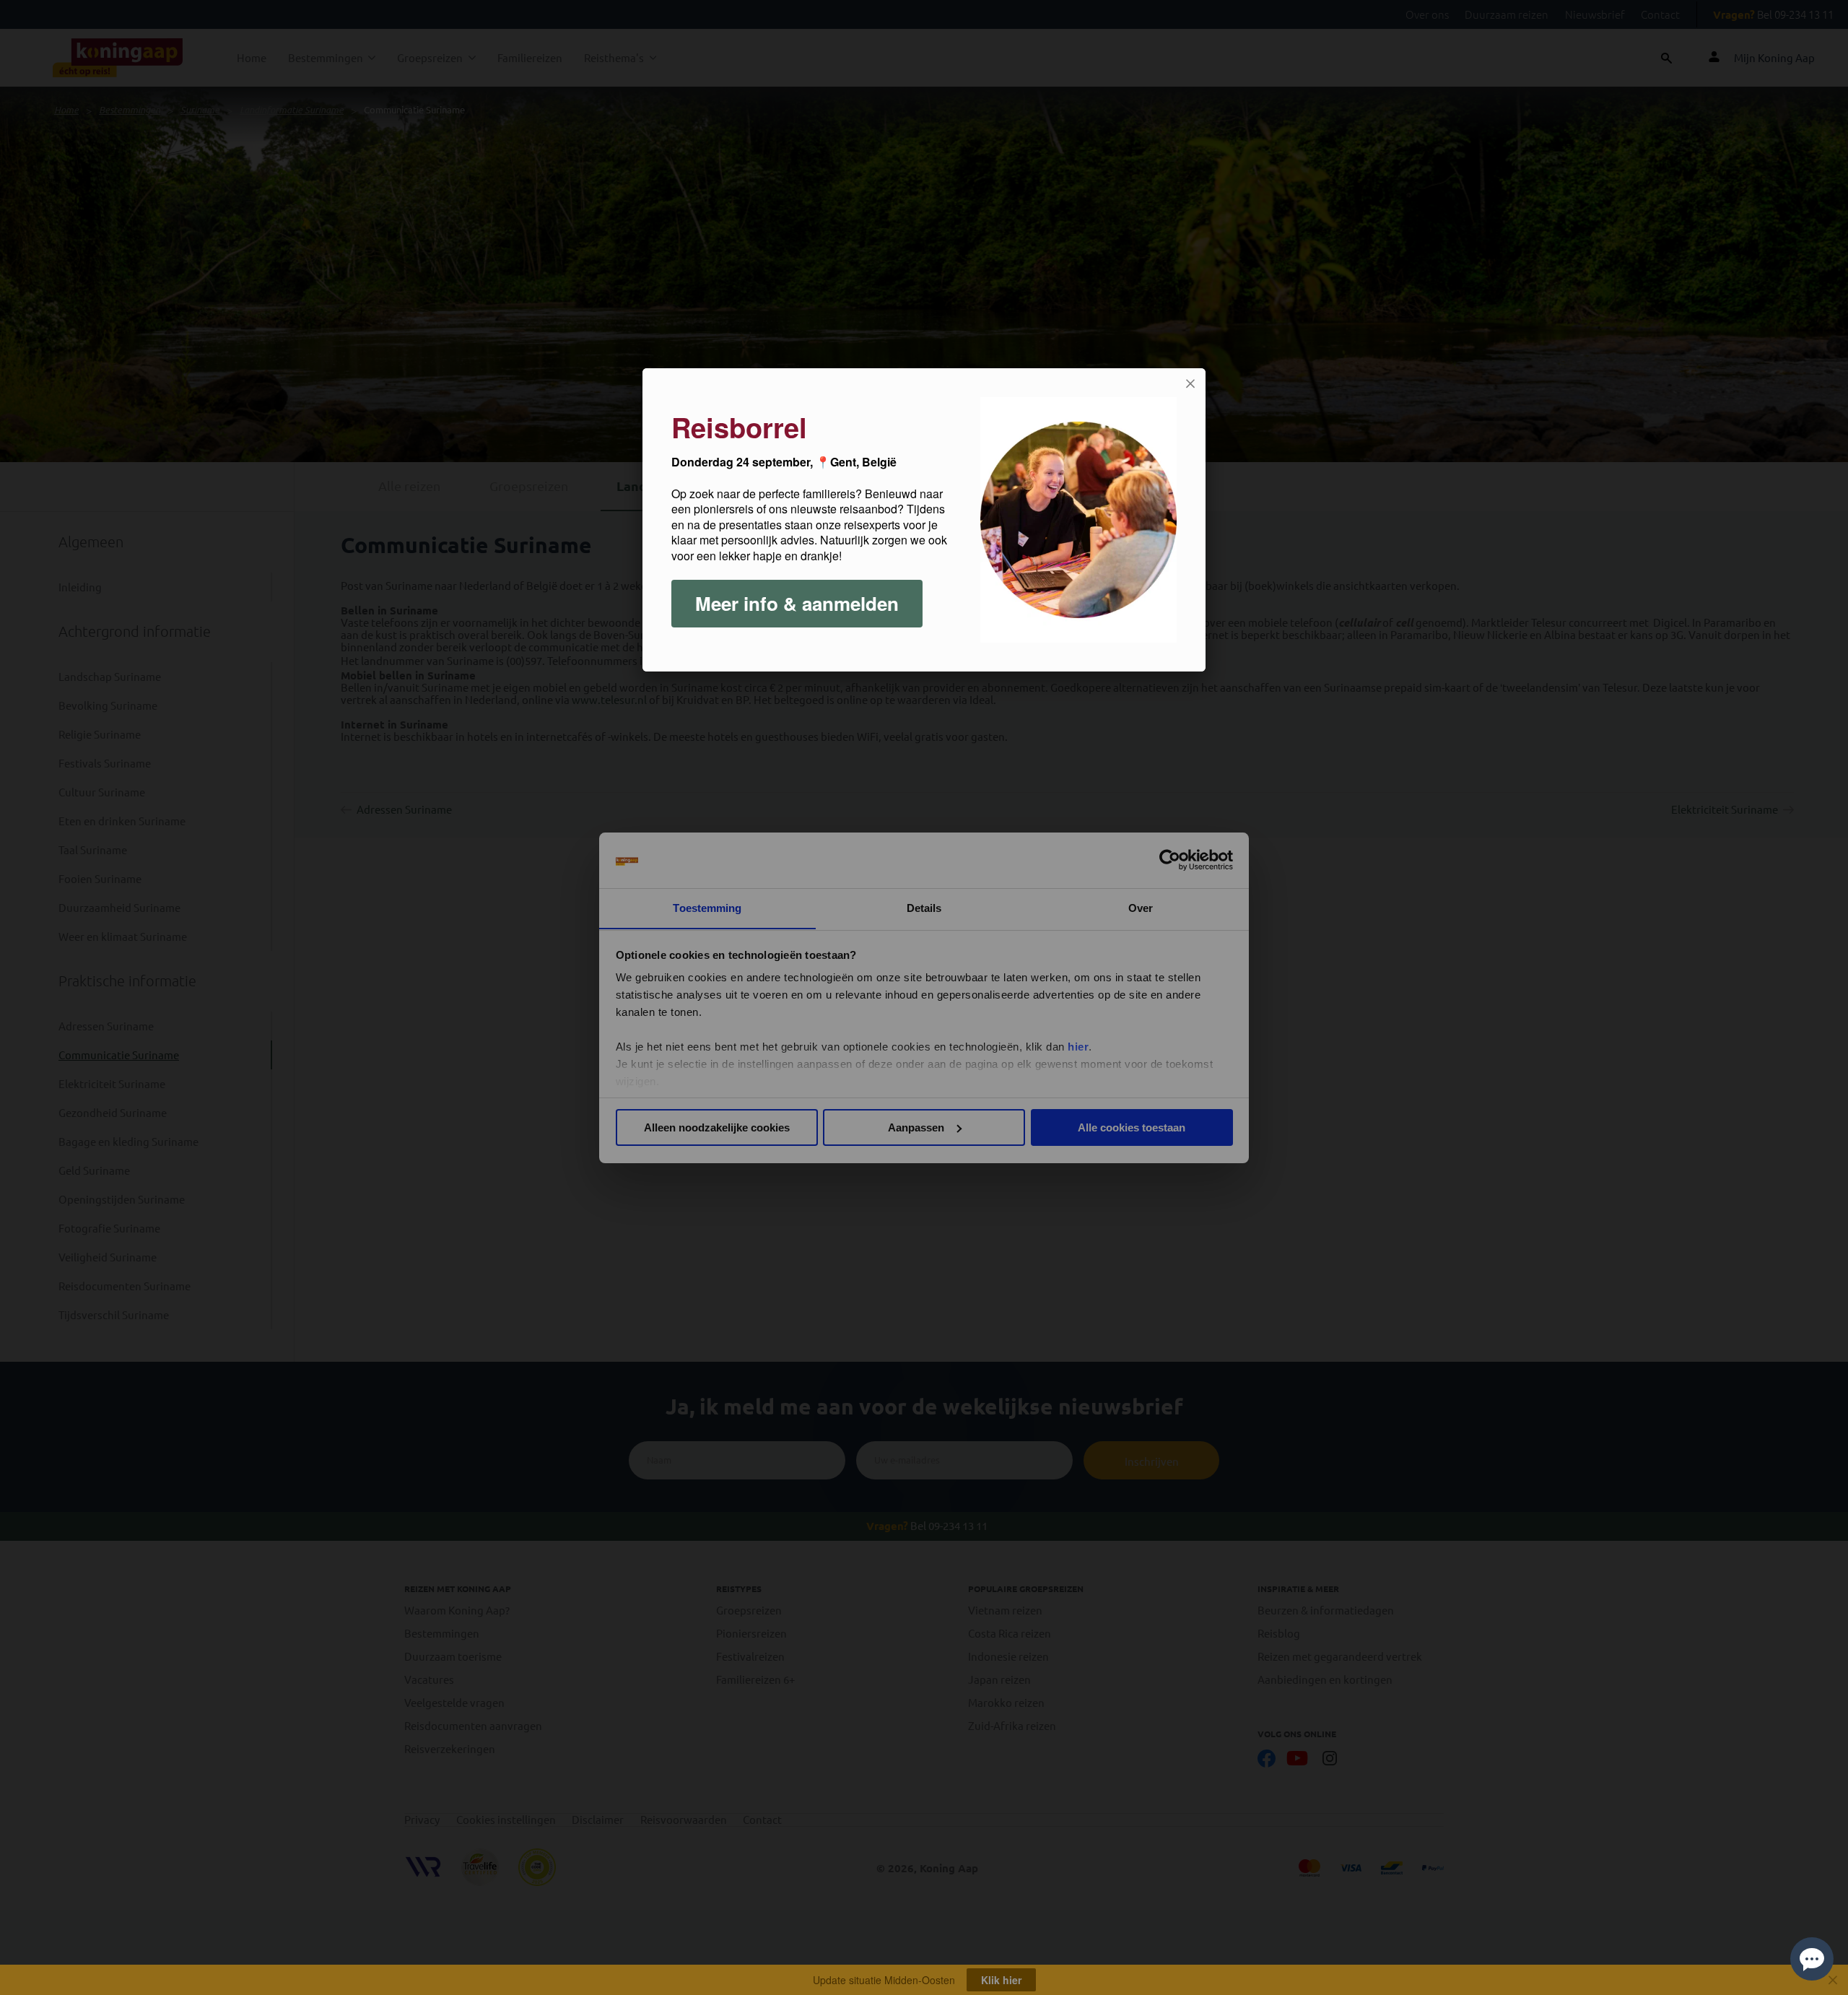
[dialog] (924, 520)
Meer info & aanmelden (797, 603)
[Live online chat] (1812, 1959)
